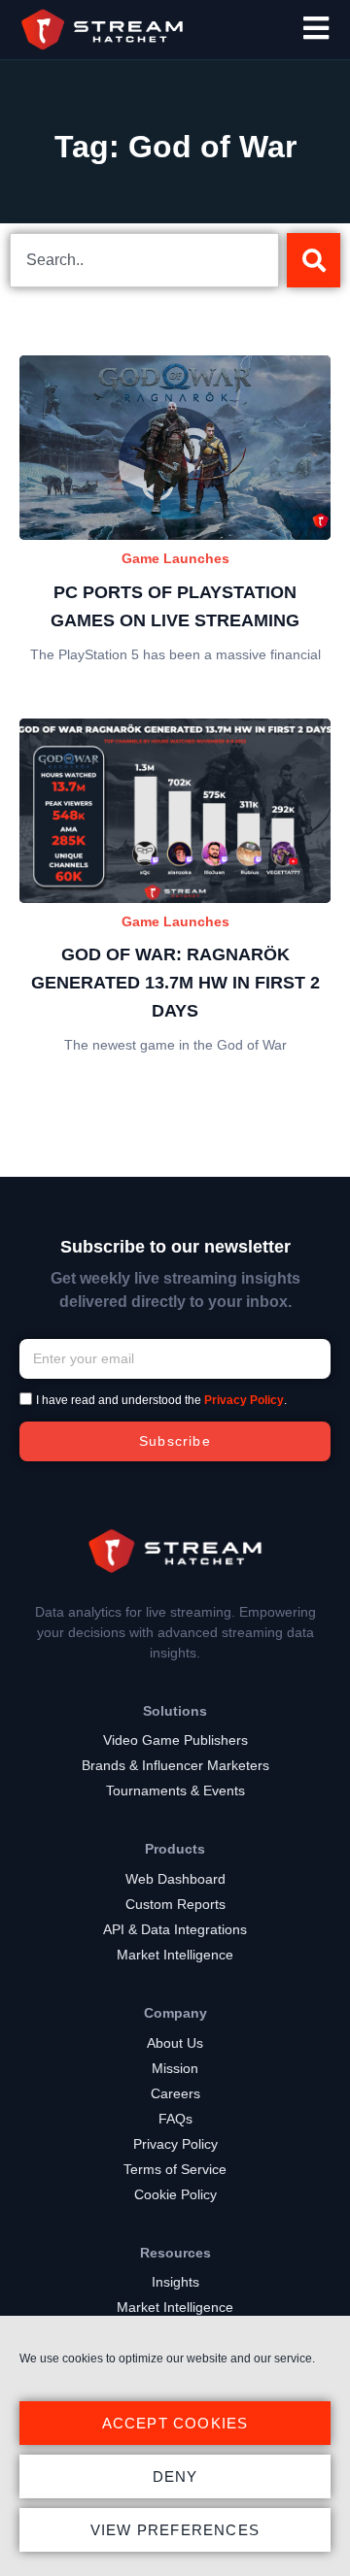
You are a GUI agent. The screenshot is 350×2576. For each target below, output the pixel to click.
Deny (175, 2476)
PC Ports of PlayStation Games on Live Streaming (175, 606)
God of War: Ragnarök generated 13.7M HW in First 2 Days (175, 983)
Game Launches (175, 558)
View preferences (175, 2530)
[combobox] (144, 260)
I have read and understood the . (161, 1400)
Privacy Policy (244, 1400)
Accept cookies (175, 2423)
